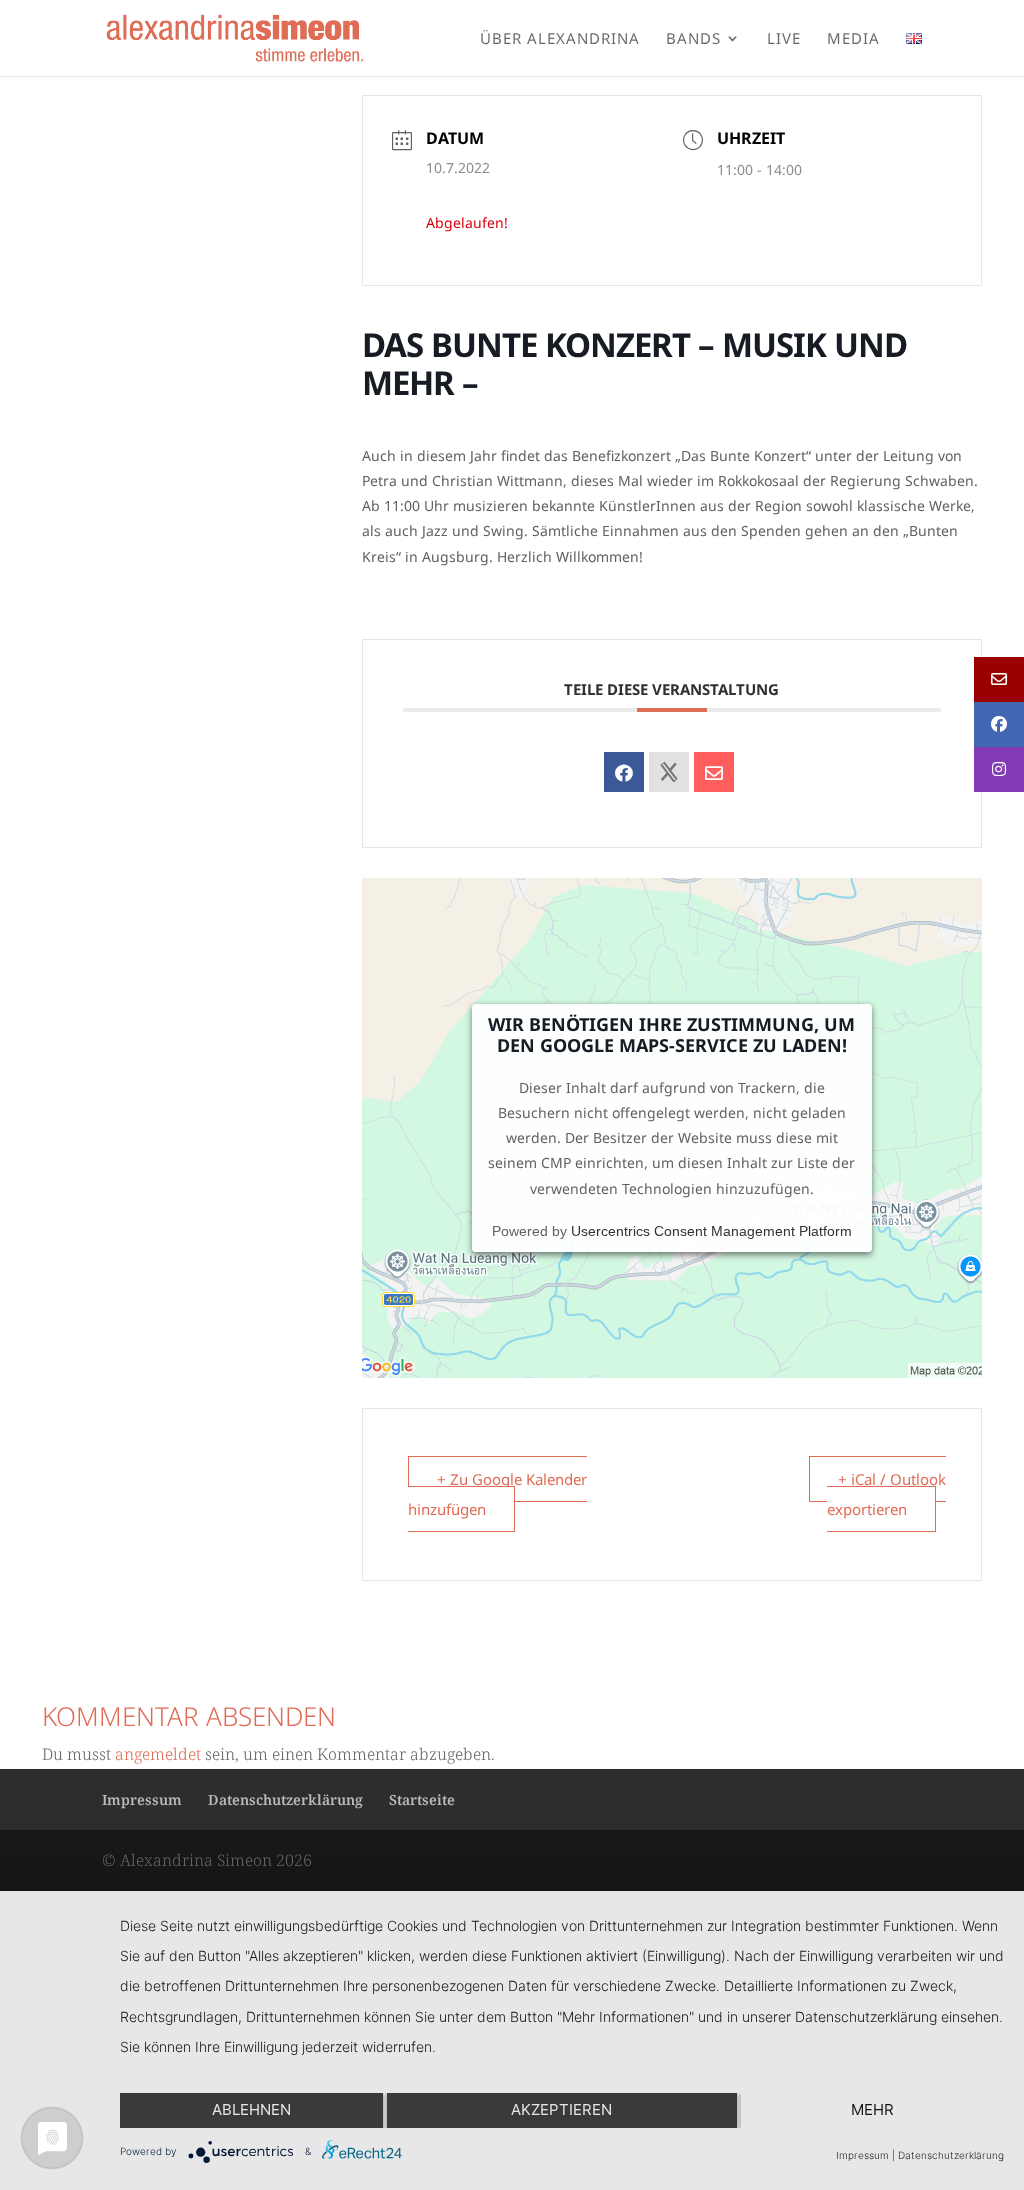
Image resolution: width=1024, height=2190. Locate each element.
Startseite (422, 1799)
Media (853, 39)
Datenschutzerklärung (285, 1799)
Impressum (142, 1799)
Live (784, 39)
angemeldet (158, 1754)
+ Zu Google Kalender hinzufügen (497, 1494)
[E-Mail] (714, 772)
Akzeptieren (561, 2109)
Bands (693, 39)
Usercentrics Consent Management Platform (711, 1231)
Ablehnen (251, 2109)
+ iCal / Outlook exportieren (886, 1494)
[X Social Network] (669, 772)
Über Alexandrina (560, 39)
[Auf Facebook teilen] (624, 772)
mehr (872, 2109)
